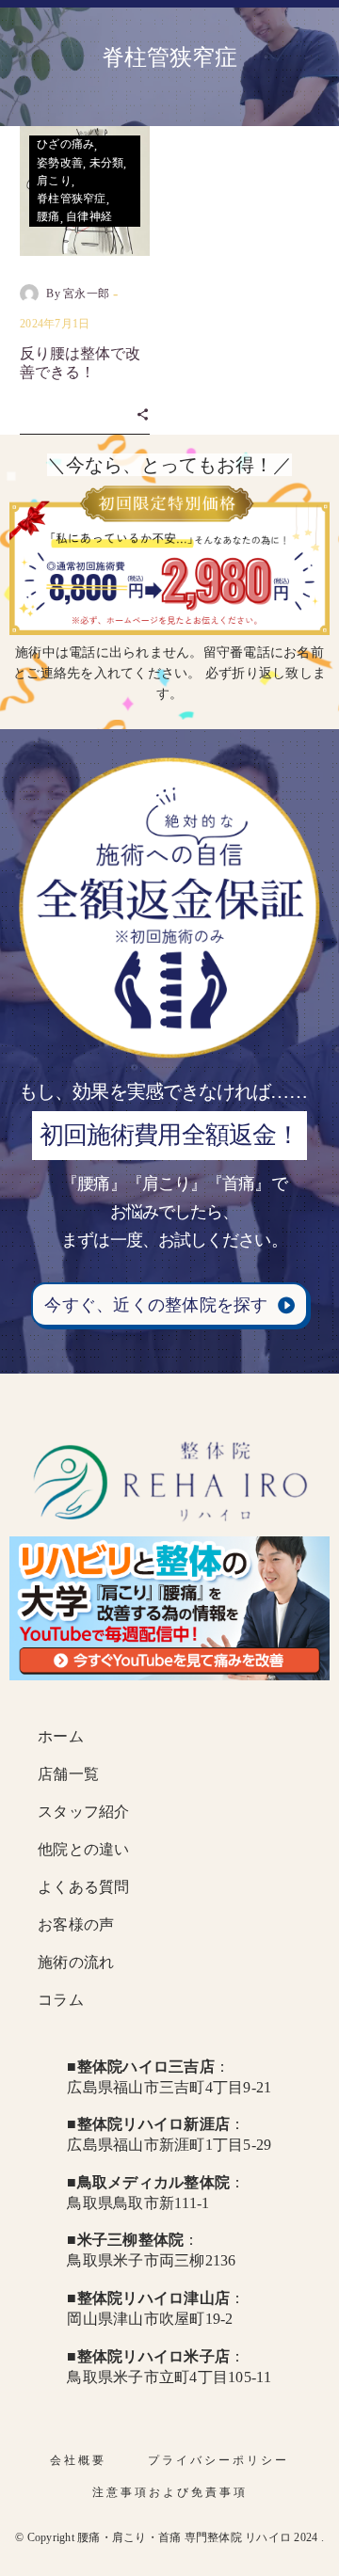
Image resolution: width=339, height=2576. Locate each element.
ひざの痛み (65, 144)
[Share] (143, 413)
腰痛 (48, 216)
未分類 (107, 163)
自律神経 (89, 216)
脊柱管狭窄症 (72, 199)
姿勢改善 (60, 163)
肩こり (54, 181)
